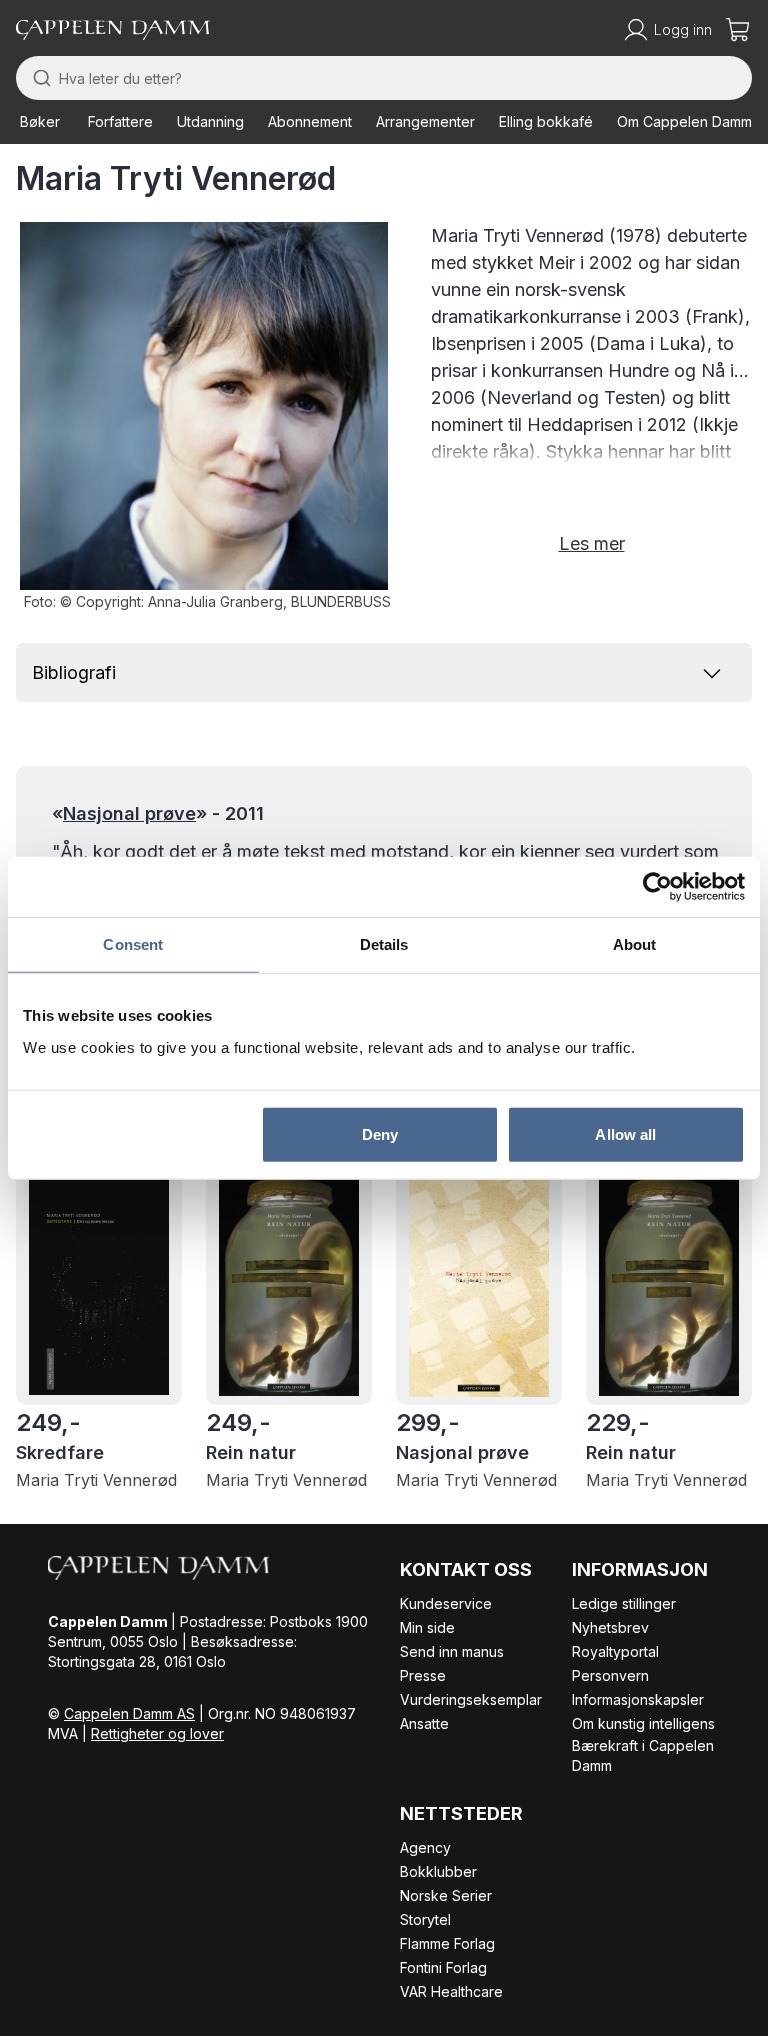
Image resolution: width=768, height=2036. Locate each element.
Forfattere (120, 121)
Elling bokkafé (546, 121)
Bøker (40, 121)
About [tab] (635, 944)
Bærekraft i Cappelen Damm (643, 1755)
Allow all (625, 1133)
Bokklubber (438, 1871)
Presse (423, 1675)
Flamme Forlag (447, 1943)
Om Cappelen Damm (684, 121)
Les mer (592, 543)
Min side (427, 1627)
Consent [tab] (133, 944)
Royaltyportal (615, 1651)
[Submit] (37, 78)
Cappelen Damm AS (129, 1713)
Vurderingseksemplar (471, 1699)
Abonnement (310, 121)
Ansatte (424, 1723)
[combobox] (384, 78)
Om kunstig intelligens (643, 1723)
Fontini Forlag (443, 1967)
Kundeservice (446, 1603)
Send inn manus (452, 1651)
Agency (425, 1847)
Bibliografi (74, 672)
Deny (380, 1133)
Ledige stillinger (624, 1603)
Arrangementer (425, 121)
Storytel (425, 1919)
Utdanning (210, 121)
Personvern (610, 1675)
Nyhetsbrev (610, 1627)
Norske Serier (446, 1895)
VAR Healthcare (451, 1991)
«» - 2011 (158, 813)
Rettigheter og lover (157, 1733)
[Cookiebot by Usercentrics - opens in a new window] (657, 887)
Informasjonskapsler (638, 1699)
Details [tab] (384, 944)
